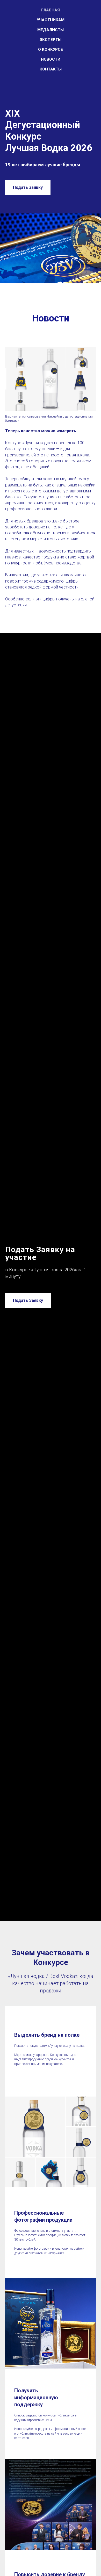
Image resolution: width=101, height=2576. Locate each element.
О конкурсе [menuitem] (51, 49)
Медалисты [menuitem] (51, 30)
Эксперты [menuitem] (51, 40)
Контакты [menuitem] (51, 69)
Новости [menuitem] (51, 59)
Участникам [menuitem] (51, 20)
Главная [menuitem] (51, 10)
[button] (28, 188)
